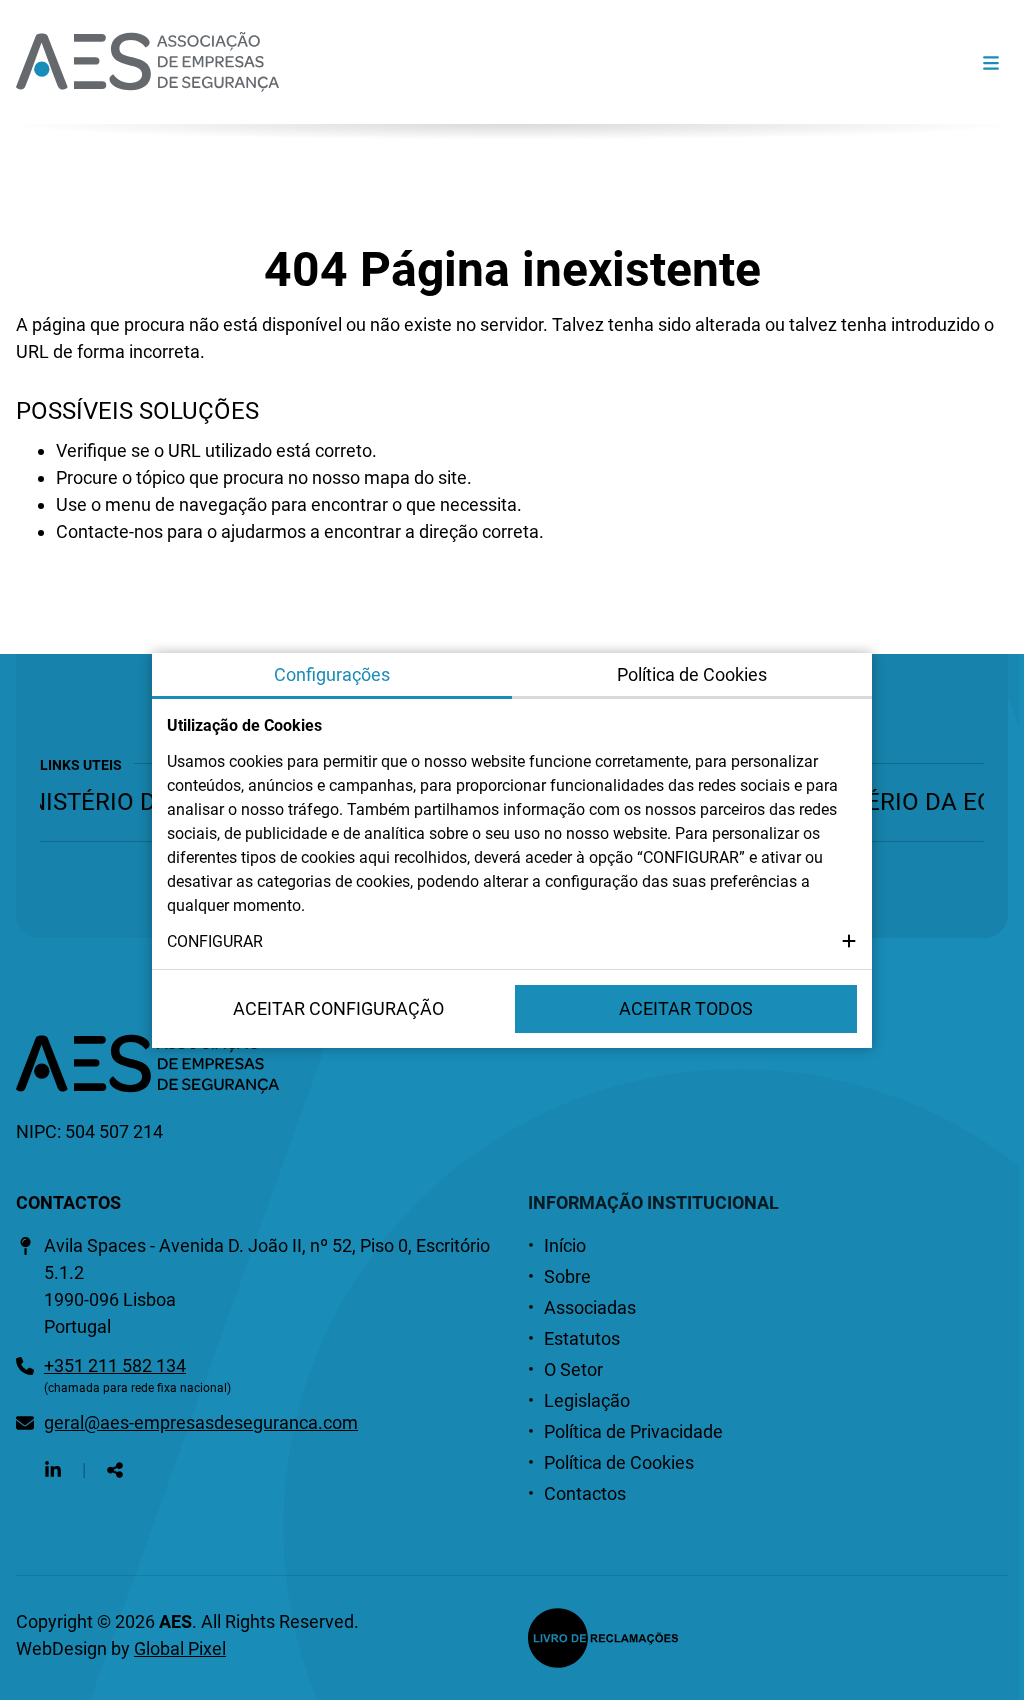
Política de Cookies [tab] (692, 674)
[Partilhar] (115, 1469)
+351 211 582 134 (115, 1365)
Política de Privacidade (633, 1431)
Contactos (585, 1493)
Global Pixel (180, 1648)
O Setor (573, 1369)
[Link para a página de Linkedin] (53, 1469)
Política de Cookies (619, 1462)
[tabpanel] (512, 834)
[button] (512, 942)
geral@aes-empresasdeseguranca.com (201, 1422)
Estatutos (582, 1338)
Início (565, 1245)
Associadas (590, 1307)
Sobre (567, 1276)
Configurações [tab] (332, 674)
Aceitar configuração (338, 1008)
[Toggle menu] (991, 62)
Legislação (587, 1400)
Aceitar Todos (686, 1008)
